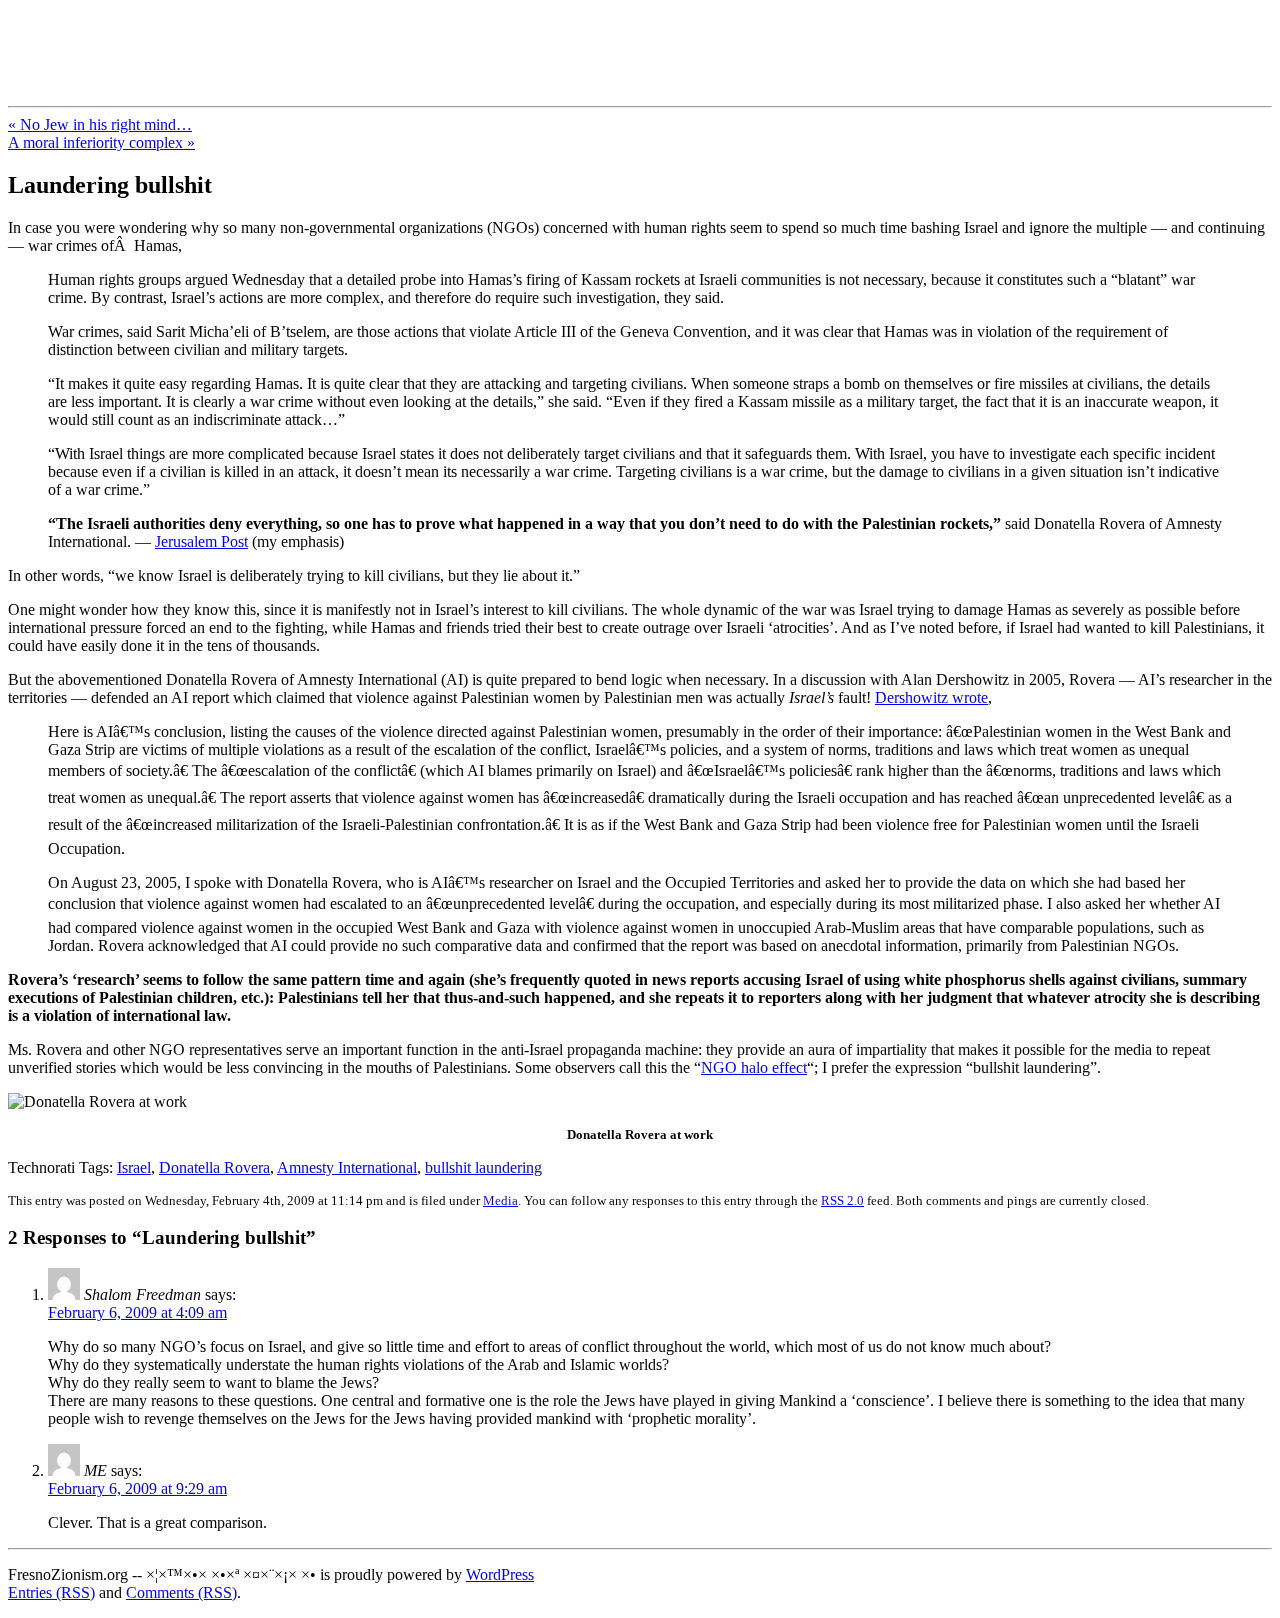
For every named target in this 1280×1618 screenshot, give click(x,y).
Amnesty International (347, 1167)
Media (500, 1200)
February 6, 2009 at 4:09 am (137, 1312)
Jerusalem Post (201, 541)
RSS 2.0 (842, 1200)
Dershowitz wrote (931, 697)
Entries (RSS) (51, 1592)
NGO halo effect (754, 1067)
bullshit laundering (483, 1167)
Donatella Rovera (214, 1167)
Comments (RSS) (181, 1592)
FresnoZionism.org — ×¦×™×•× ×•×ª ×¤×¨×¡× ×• (332, 39)
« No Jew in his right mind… (100, 124)
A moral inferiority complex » (101, 142)
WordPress (500, 1574)
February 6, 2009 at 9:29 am (137, 1488)
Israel (134, 1167)
